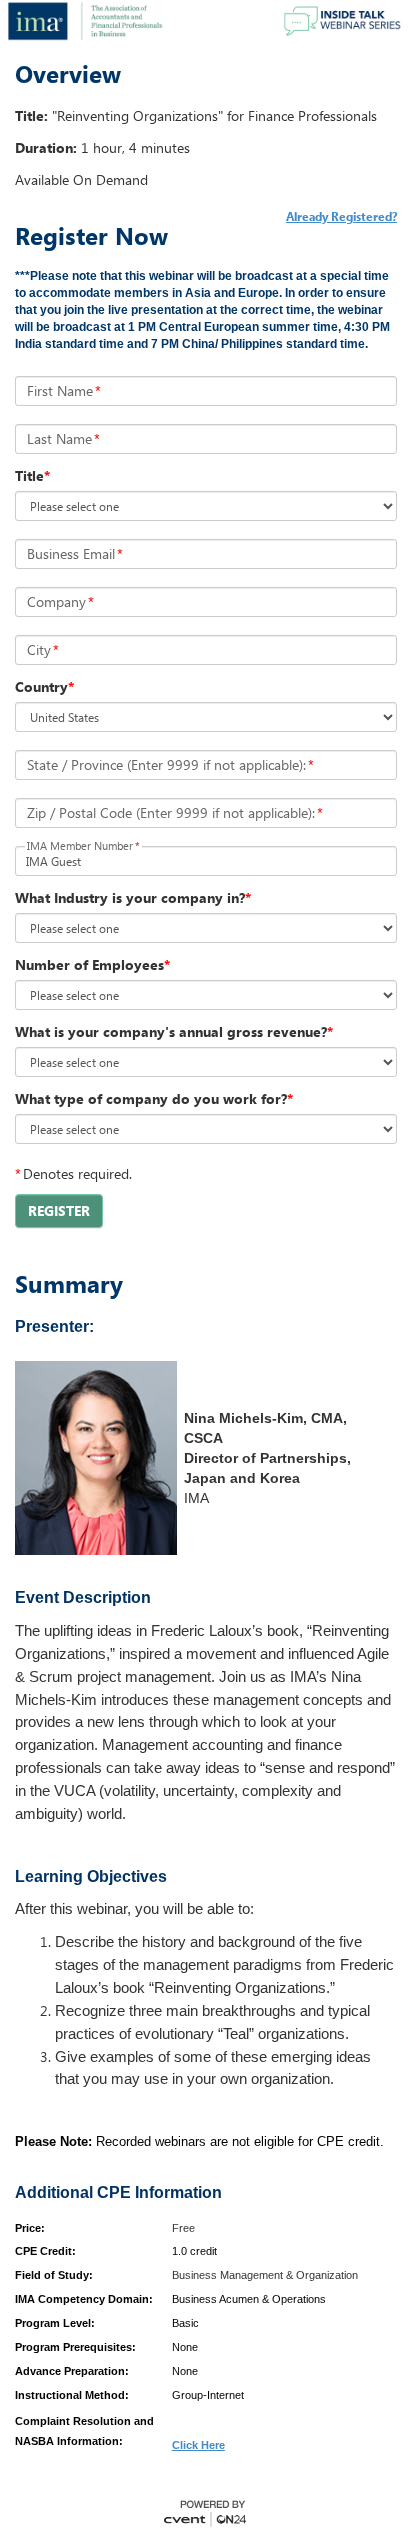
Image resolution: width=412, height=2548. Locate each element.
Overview (68, 74)
